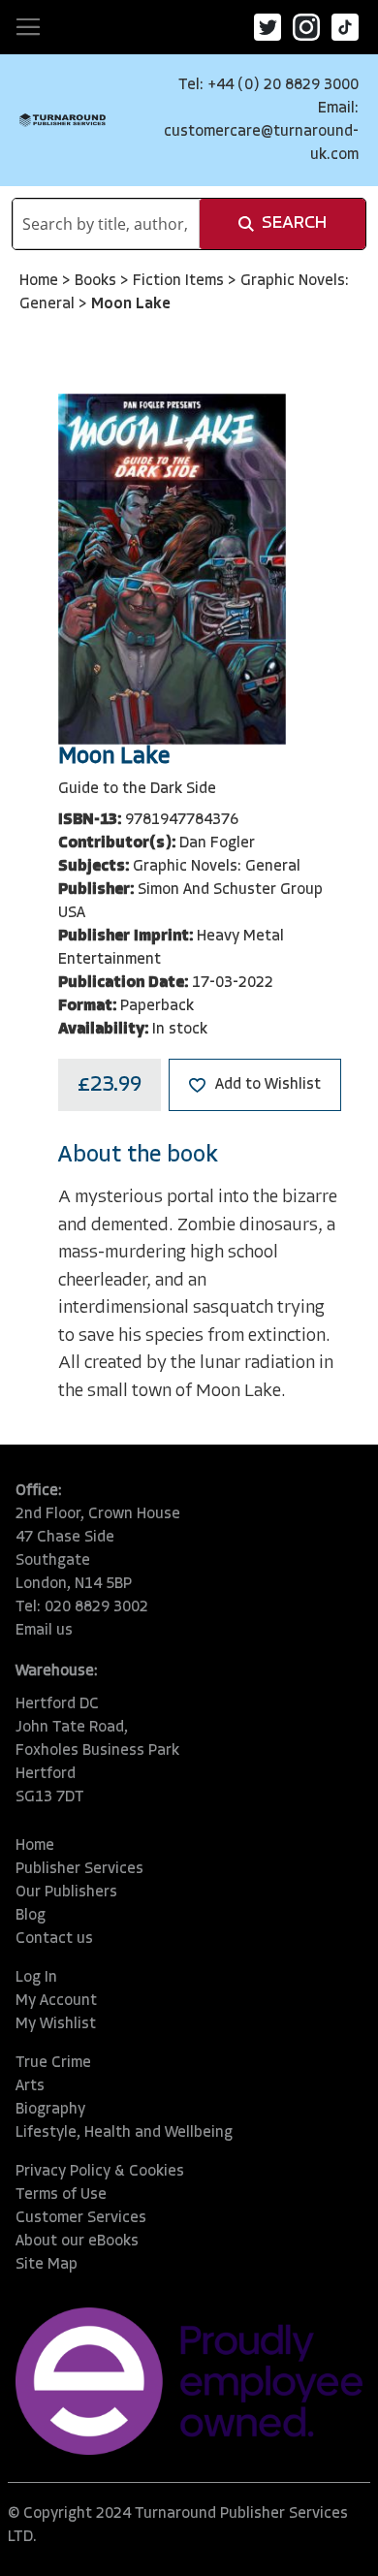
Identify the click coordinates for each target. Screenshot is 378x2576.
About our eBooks (77, 2242)
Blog (31, 1916)
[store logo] (63, 120)
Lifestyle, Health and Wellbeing (124, 2133)
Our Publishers (66, 1892)
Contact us (54, 1939)
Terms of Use (61, 2195)
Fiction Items (180, 281)
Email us (44, 1631)
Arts (30, 2086)
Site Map (47, 2265)
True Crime (53, 2063)
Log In (36, 1978)
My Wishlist (56, 2024)
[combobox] (106, 224)
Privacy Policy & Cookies (100, 2172)
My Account (56, 2001)
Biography (50, 2110)
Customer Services (81, 2218)
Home (41, 281)
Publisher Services (79, 1869)
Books (97, 281)
